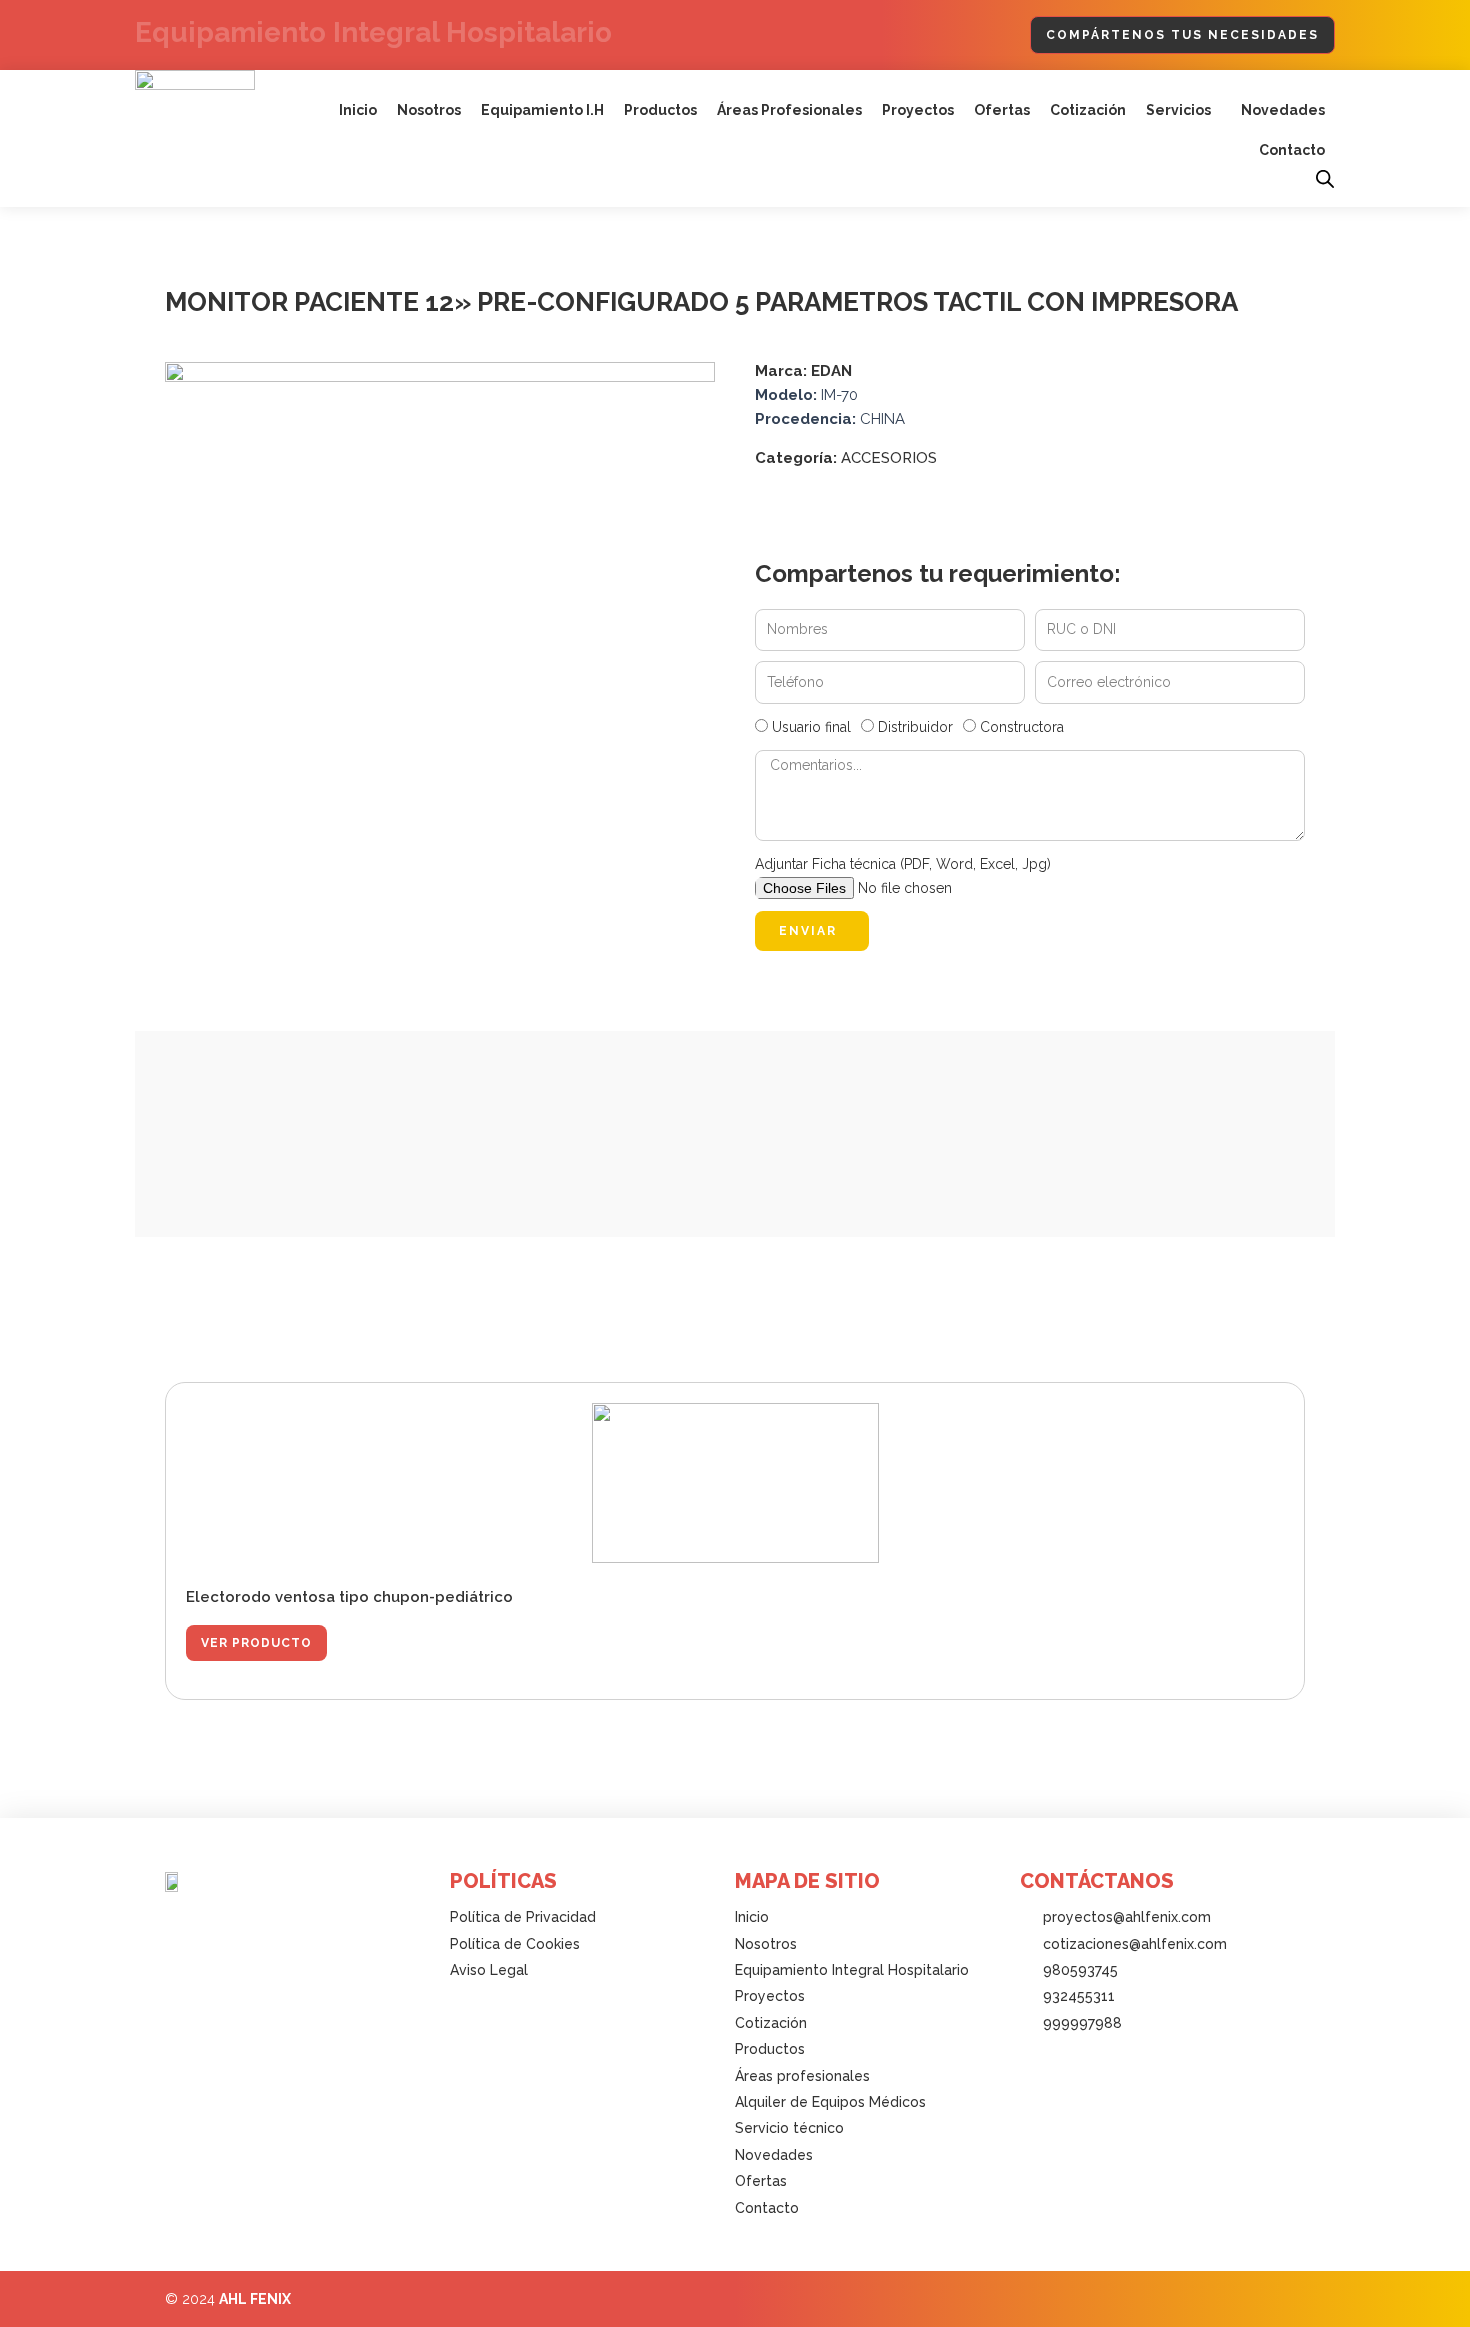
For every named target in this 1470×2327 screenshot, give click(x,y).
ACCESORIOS (889, 458)
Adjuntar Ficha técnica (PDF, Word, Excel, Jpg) (903, 864)
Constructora (1022, 727)
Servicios (1178, 110)
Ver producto (256, 1643)
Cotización (1088, 110)
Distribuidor (915, 727)
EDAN (831, 371)
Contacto (1292, 150)
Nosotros (429, 110)
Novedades (1283, 110)
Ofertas (1002, 110)
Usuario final (811, 727)
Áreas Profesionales (789, 110)
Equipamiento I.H (542, 110)
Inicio (358, 110)
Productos (660, 110)
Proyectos (918, 110)
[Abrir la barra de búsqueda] (1325, 179)
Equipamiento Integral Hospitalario (373, 32)
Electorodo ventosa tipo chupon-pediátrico (349, 1597)
